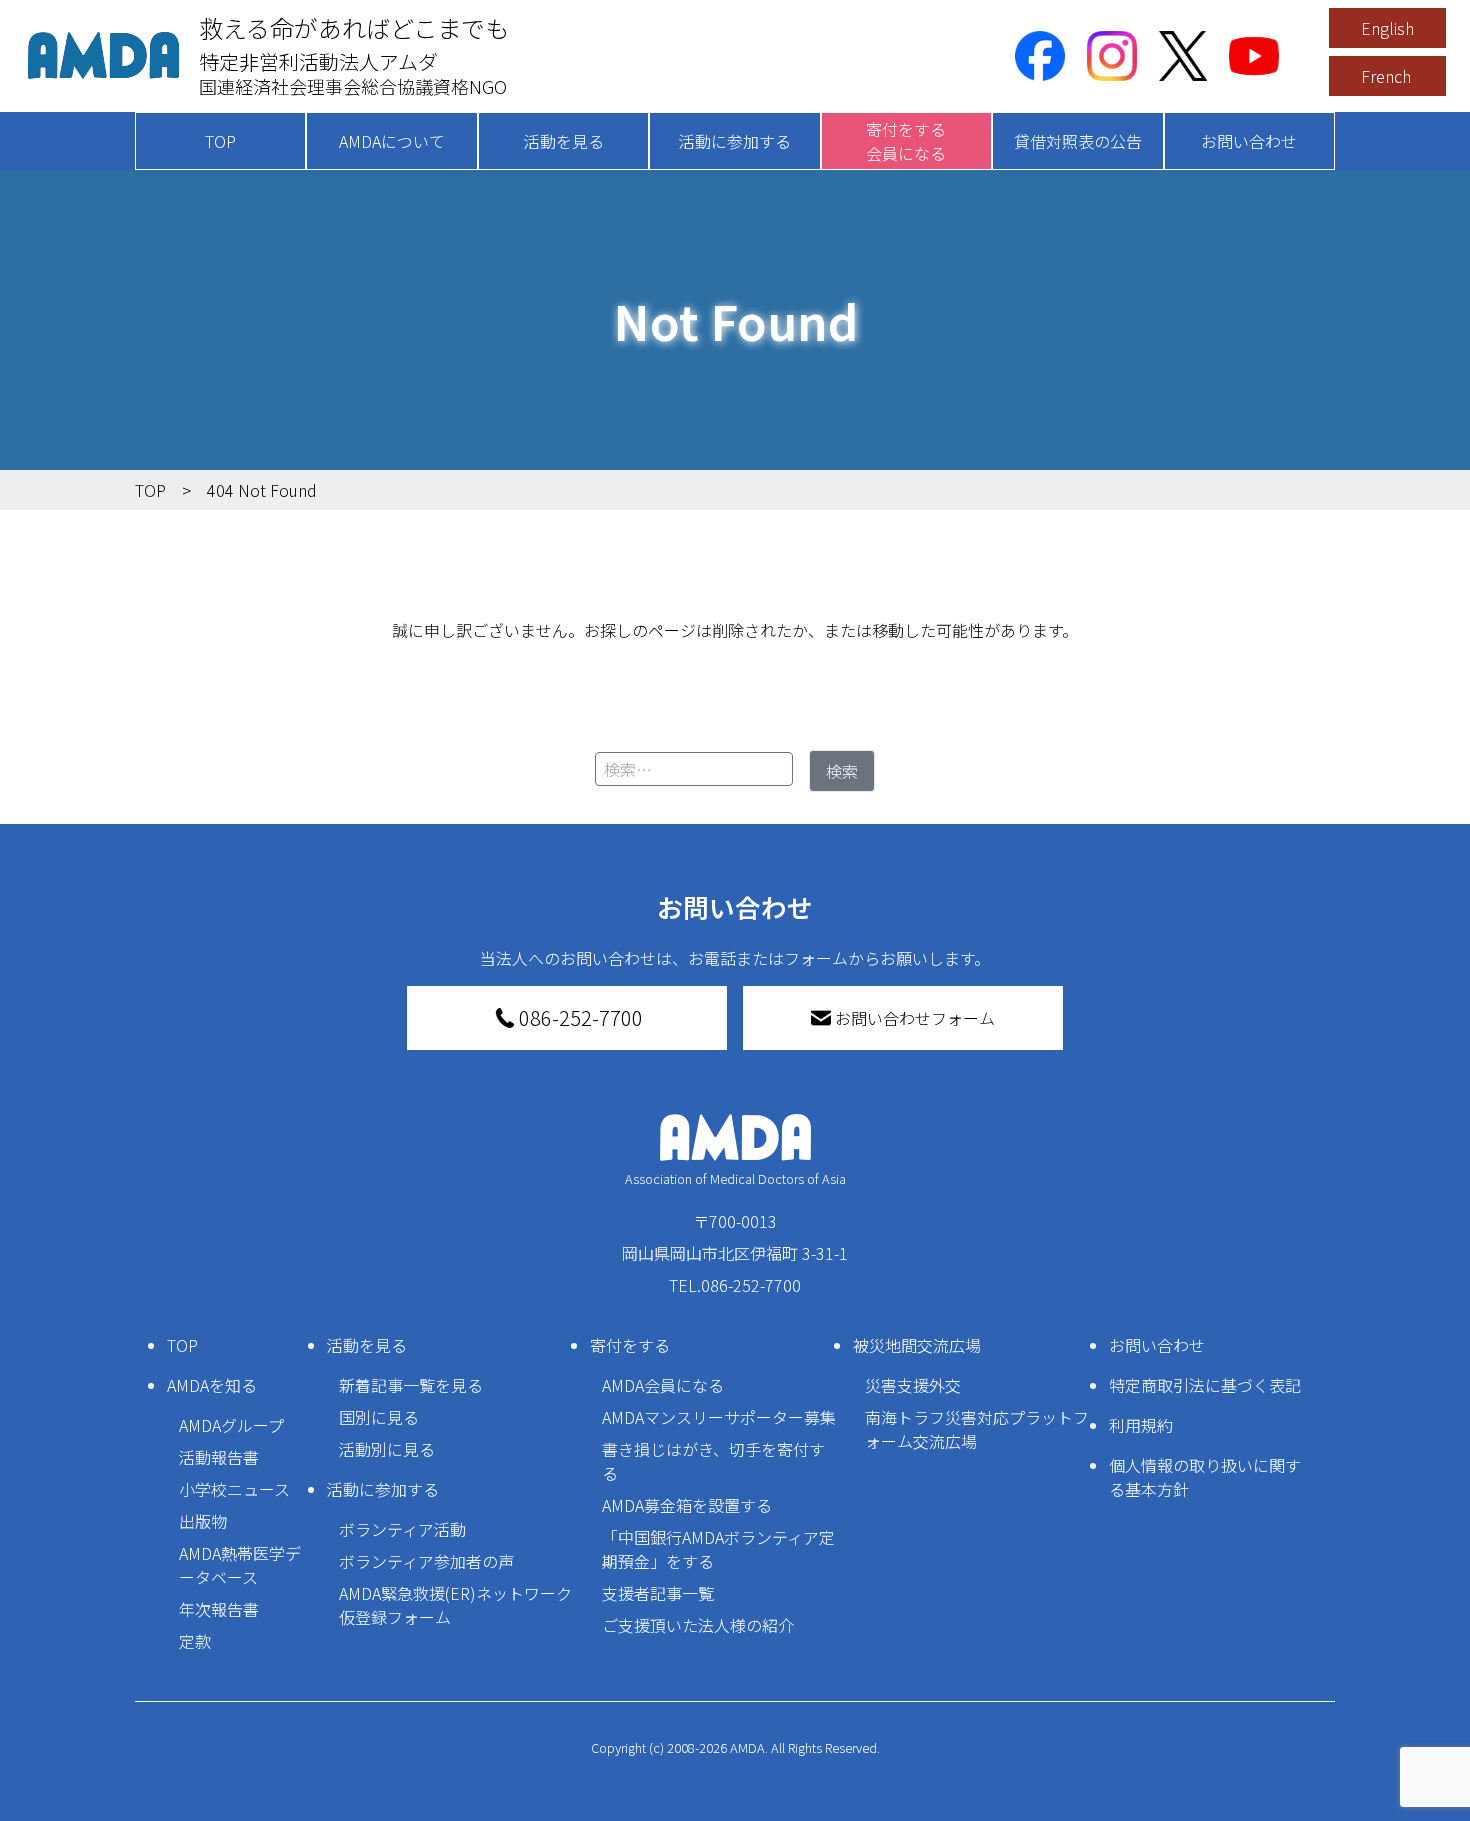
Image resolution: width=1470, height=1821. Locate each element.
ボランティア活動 (402, 1529)
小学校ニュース (234, 1489)
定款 (195, 1641)
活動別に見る (387, 1449)
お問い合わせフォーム (915, 1018)
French (1386, 76)
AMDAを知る (212, 1385)
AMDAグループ (231, 1425)
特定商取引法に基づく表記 (1205, 1385)
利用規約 (1141, 1425)
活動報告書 (219, 1457)
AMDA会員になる (663, 1385)
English (1387, 28)
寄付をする (630, 1345)
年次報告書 (219, 1609)
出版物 (203, 1521)
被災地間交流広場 (917, 1345)
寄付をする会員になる (906, 141)
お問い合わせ (1249, 141)
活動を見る (564, 141)
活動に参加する (735, 141)
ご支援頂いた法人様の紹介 (698, 1625)
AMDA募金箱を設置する (687, 1505)
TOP (220, 141)
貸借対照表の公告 (1078, 141)
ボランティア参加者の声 (426, 1561)
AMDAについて (392, 141)
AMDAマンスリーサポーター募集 (719, 1417)
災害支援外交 (913, 1385)
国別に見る (379, 1417)
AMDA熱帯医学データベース (240, 1565)
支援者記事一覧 (658, 1593)
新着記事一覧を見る (411, 1385)
